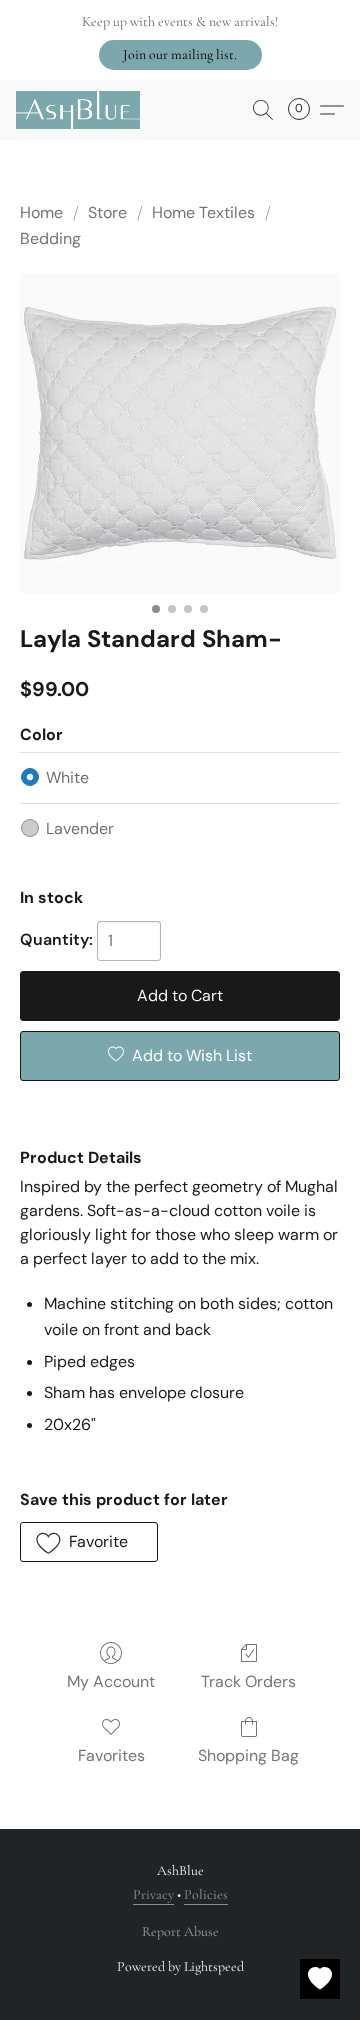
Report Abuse (180, 1931)
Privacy (153, 1894)
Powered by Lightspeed (180, 1966)
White (67, 777)
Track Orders (248, 1681)
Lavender (80, 828)
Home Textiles (203, 212)
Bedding (50, 238)
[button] (180, 55)
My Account (111, 1681)
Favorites (111, 1755)
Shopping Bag (248, 1755)
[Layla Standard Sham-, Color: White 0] (180, 433)
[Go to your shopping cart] (305, 110)
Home (41, 212)
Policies (206, 1894)
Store (107, 212)
